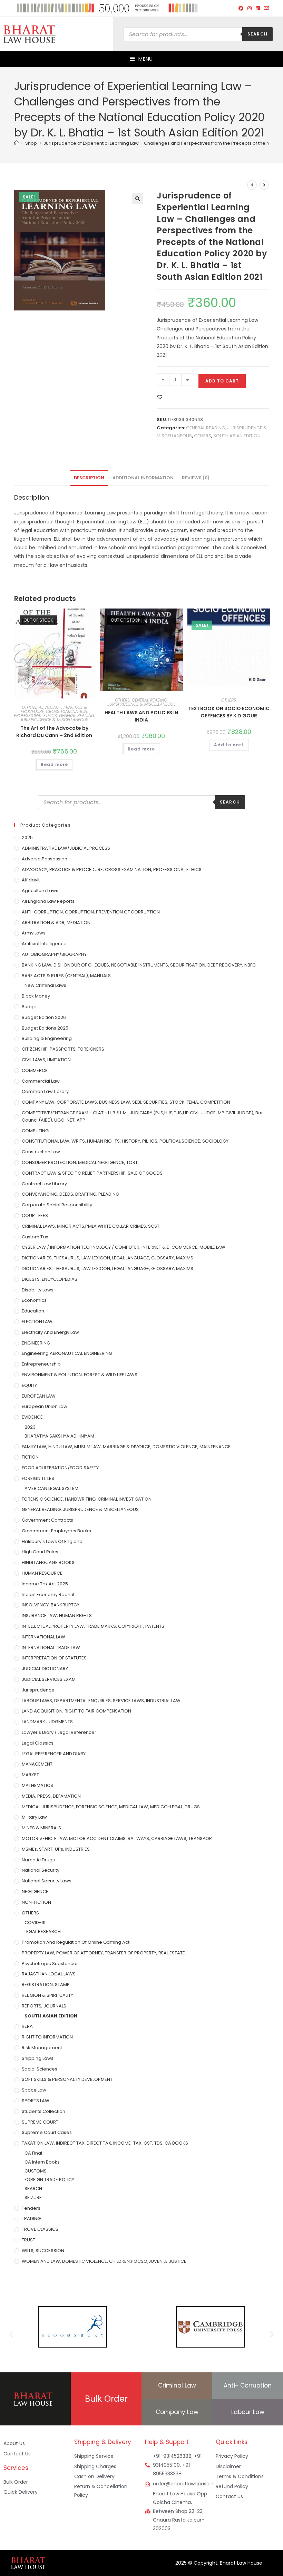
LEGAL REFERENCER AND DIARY (54, 1754)
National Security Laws (47, 1881)
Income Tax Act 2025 (45, 1584)
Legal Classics (38, 1743)
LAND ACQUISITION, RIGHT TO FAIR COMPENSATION (76, 1711)
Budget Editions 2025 (45, 1028)
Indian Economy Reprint (48, 1594)
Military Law (34, 1817)
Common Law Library (45, 1091)
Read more (54, 764)
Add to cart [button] (229, 745)
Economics (34, 1300)
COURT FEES (35, 1215)
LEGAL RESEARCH (43, 1931)
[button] (138, 199)
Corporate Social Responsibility (57, 1205)
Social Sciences (40, 2069)
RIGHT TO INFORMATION (47, 2037)
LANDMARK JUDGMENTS (47, 1722)
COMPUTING (35, 1131)
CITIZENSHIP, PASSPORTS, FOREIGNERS (63, 1049)
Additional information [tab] (143, 478)
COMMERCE (35, 1070)
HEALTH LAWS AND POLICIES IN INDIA (141, 716)
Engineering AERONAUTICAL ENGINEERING (67, 1353)
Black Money (36, 996)
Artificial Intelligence (44, 944)
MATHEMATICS (37, 1785)
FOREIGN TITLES (38, 1478)
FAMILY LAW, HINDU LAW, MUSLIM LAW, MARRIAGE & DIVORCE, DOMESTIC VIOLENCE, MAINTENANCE (126, 1447)
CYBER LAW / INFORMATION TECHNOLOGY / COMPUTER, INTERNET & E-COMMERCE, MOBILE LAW (124, 1247)
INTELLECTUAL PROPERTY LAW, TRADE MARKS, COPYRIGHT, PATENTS (93, 1626)
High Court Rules (40, 1552)
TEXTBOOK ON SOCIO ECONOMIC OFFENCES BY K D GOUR (229, 712)
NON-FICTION (36, 1902)
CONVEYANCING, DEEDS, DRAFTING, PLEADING (70, 1194)
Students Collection (43, 2111)
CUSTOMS (36, 2171)
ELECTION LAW (37, 1322)
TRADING (31, 2219)
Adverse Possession (45, 859)
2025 (27, 837)
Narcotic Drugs (38, 1860)
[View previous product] (252, 185)
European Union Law (45, 1406)
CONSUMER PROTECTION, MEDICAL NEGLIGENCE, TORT (80, 1162)
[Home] (16, 143)
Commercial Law (41, 1081)
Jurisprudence (38, 1690)
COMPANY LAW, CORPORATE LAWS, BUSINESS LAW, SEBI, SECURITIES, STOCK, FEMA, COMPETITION (126, 1102)
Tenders (31, 2208)
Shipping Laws (38, 2058)
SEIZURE (33, 2197)
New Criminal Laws (45, 985)
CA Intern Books (42, 2162)
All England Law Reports (48, 901)
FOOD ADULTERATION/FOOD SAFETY (60, 1468)
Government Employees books (56, 1531)
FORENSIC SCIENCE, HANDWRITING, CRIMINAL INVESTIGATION (87, 1499)
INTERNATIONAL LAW (43, 1637)
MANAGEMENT (37, 1764)
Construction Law (41, 1152)
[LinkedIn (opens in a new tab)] (258, 8)
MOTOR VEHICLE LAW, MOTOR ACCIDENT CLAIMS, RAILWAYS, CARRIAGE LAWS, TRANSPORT (118, 1838)
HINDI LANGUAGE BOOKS (48, 1562)
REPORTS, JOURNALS (44, 2006)
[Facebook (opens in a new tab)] (241, 8)
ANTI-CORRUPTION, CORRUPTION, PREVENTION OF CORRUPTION (91, 912)
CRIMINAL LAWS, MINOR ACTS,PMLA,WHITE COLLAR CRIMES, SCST (91, 1226)
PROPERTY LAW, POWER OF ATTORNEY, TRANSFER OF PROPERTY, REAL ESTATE (103, 1953)
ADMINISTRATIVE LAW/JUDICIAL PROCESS (66, 848)
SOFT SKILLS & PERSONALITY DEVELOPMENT (67, 2079)
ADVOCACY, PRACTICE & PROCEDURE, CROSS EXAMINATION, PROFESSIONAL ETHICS (51, 711)
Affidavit (31, 880)
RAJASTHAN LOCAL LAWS (49, 1974)
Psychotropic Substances (50, 1964)
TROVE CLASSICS (40, 2229)
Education (33, 1311)
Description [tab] (89, 478)
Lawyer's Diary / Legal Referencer (59, 1732)
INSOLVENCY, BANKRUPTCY (51, 1605)
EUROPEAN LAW (39, 1396)
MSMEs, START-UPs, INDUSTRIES (56, 1849)
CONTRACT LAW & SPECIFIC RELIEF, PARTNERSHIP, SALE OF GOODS (92, 1173)
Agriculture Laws (40, 891)
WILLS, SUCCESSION (43, 2251)
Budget (30, 1007)
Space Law (34, 2090)
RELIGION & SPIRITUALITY (47, 1995)
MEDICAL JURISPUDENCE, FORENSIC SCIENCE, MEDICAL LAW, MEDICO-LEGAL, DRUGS (111, 1807)
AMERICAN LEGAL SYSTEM (51, 1488)
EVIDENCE (32, 1417)
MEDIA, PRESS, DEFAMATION (51, 1796)
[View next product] (264, 185)
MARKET (30, 1775)
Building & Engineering (47, 1038)
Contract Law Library (44, 1184)
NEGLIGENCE (35, 1892)
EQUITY (29, 1385)
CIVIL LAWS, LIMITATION (46, 1060)
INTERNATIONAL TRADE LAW (51, 1648)
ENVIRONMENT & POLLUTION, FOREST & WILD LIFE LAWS (80, 1375)
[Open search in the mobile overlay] (198, 34)
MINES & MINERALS (41, 1828)
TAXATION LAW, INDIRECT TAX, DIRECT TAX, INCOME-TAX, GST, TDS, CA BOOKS (105, 2143)
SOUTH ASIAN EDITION (237, 436)
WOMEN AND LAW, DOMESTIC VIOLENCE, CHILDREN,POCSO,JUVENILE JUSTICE (104, 2261)
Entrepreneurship (41, 1364)
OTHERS (203, 436)
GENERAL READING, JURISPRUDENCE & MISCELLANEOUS (57, 718)
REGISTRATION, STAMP (46, 1985)
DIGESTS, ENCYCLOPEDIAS (50, 1279)
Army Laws (34, 933)
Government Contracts (47, 1520)
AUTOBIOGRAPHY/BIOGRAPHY (54, 954)
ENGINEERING (36, 1343)
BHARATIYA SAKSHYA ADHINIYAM (59, 1436)
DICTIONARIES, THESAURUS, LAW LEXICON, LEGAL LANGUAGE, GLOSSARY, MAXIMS (108, 1258)
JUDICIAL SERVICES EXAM (49, 1679)
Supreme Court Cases (47, 2132)
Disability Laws (38, 1290)
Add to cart (222, 381)
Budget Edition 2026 (44, 1017)
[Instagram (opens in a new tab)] (250, 8)
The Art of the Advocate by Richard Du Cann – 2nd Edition (54, 732)
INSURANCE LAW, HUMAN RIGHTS (57, 1616)
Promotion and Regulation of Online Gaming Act (76, 1942)
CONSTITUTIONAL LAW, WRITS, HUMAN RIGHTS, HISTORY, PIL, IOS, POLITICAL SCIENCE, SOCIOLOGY (125, 1141)
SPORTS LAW (36, 2101)
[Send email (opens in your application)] (265, 8)
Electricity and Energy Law (50, 1332)
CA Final (33, 2153)
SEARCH (33, 2189)
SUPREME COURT (40, 2122)
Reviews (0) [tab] (196, 478)
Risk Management (42, 2048)
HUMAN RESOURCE (42, 1573)
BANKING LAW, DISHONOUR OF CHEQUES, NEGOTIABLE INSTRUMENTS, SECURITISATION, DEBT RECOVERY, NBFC (139, 965)
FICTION (30, 1457)
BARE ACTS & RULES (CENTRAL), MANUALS (66, 976)
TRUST (28, 2240)
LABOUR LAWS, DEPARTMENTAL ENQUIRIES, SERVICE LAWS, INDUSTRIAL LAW (101, 1701)
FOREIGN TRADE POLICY (49, 2180)
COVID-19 (35, 1923)
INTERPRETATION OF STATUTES (54, 1658)
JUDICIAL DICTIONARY (45, 1669)
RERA (27, 2026)
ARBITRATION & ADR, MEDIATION (56, 923)
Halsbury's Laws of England (52, 1541)
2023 (30, 1427)
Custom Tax (35, 1237)
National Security (41, 1870)
